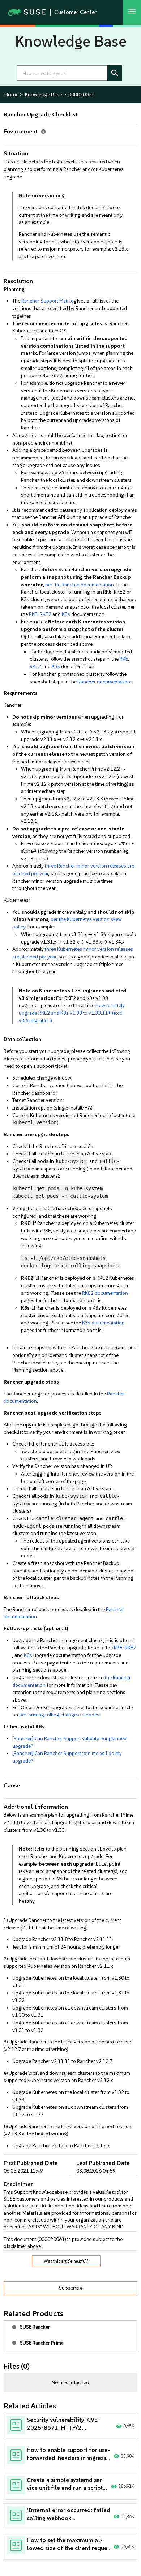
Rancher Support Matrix (47, 301)
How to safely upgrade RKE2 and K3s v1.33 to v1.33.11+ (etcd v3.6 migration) (72, 1013)
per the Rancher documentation (80, 585)
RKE (33, 614)
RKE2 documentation (105, 1293)
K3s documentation (103, 1323)
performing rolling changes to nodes (59, 1715)
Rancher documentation (104, 682)
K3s (66, 614)
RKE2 (46, 614)
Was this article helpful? (66, 2261)
